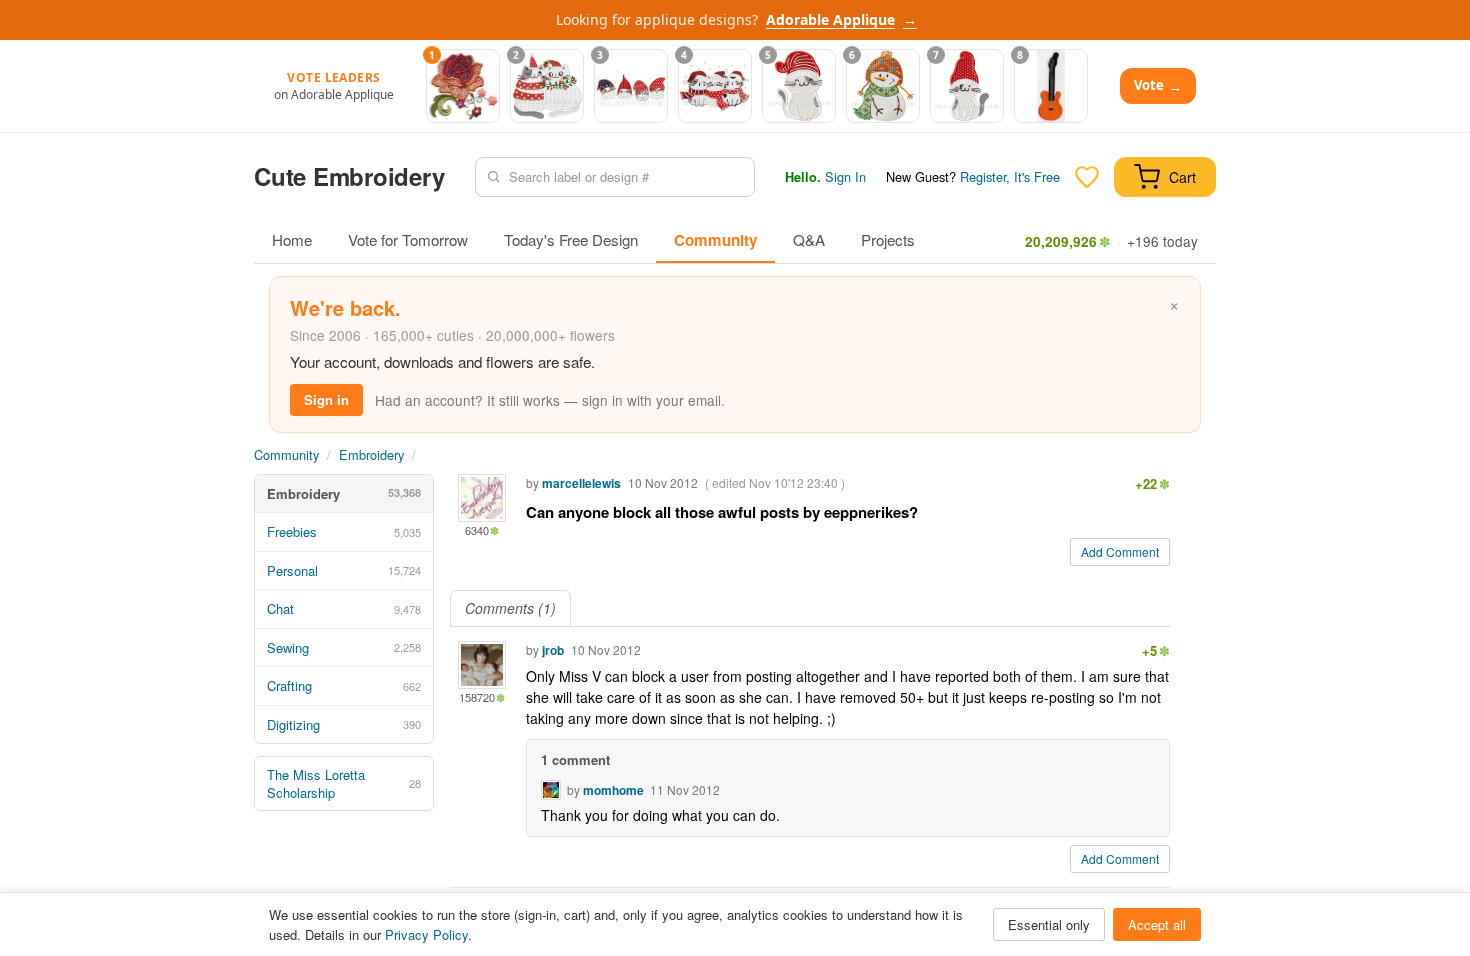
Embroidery (371, 454)
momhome (613, 790)
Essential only (1049, 924)
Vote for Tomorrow (408, 239)
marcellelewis (581, 483)
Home (292, 239)
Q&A (809, 239)
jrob (553, 650)
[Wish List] (1087, 177)
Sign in (326, 399)
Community (715, 240)
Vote (1158, 85)
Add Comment (1120, 551)
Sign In (845, 176)
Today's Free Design (571, 239)
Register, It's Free (1010, 176)
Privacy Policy (426, 934)
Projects (888, 239)
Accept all (1157, 924)
